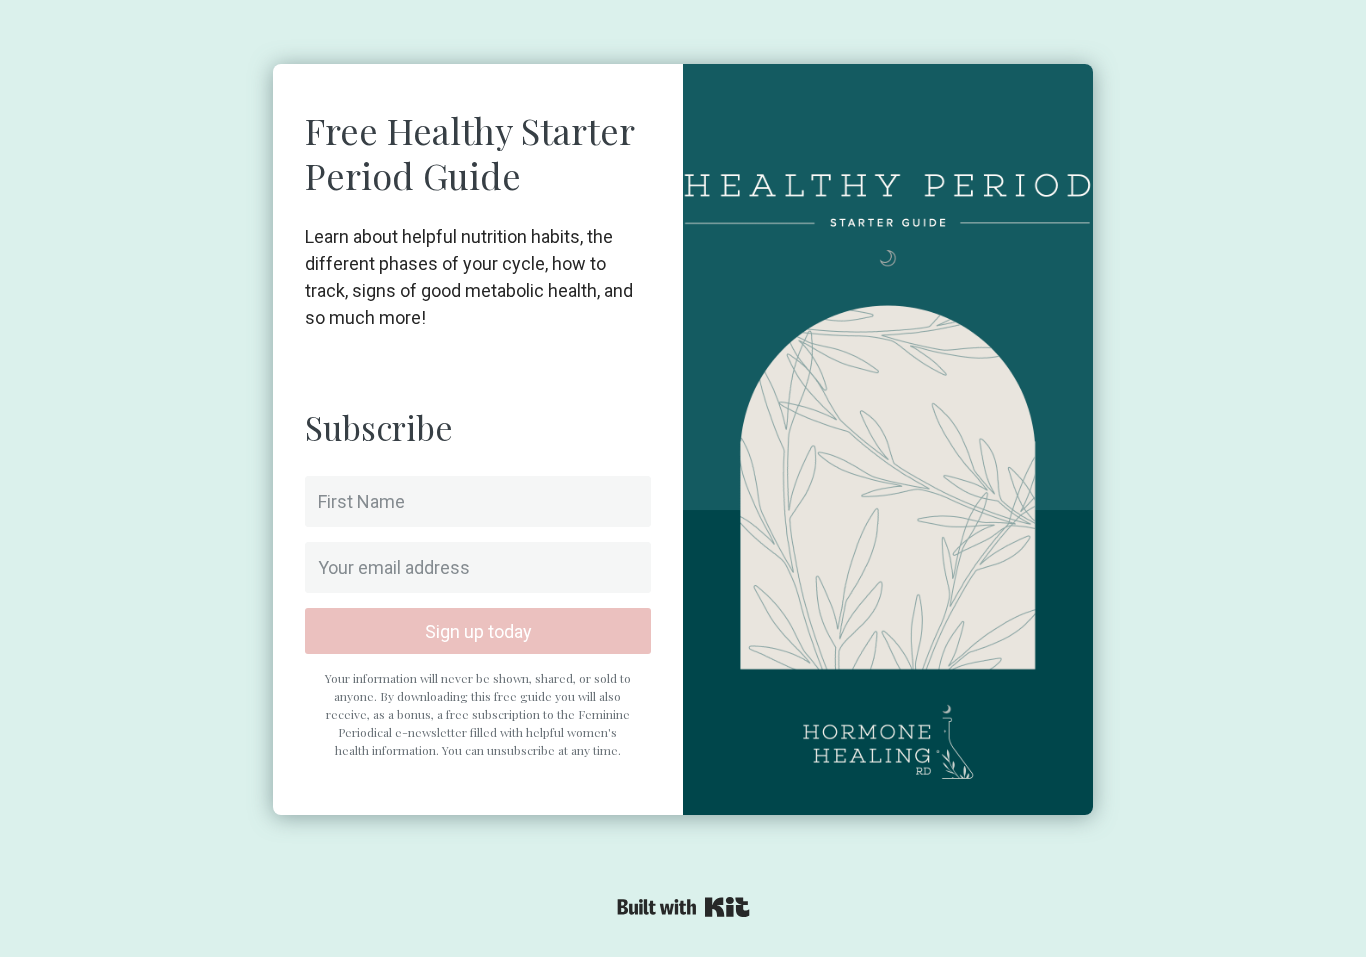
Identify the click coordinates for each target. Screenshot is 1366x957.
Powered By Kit (683, 907)
